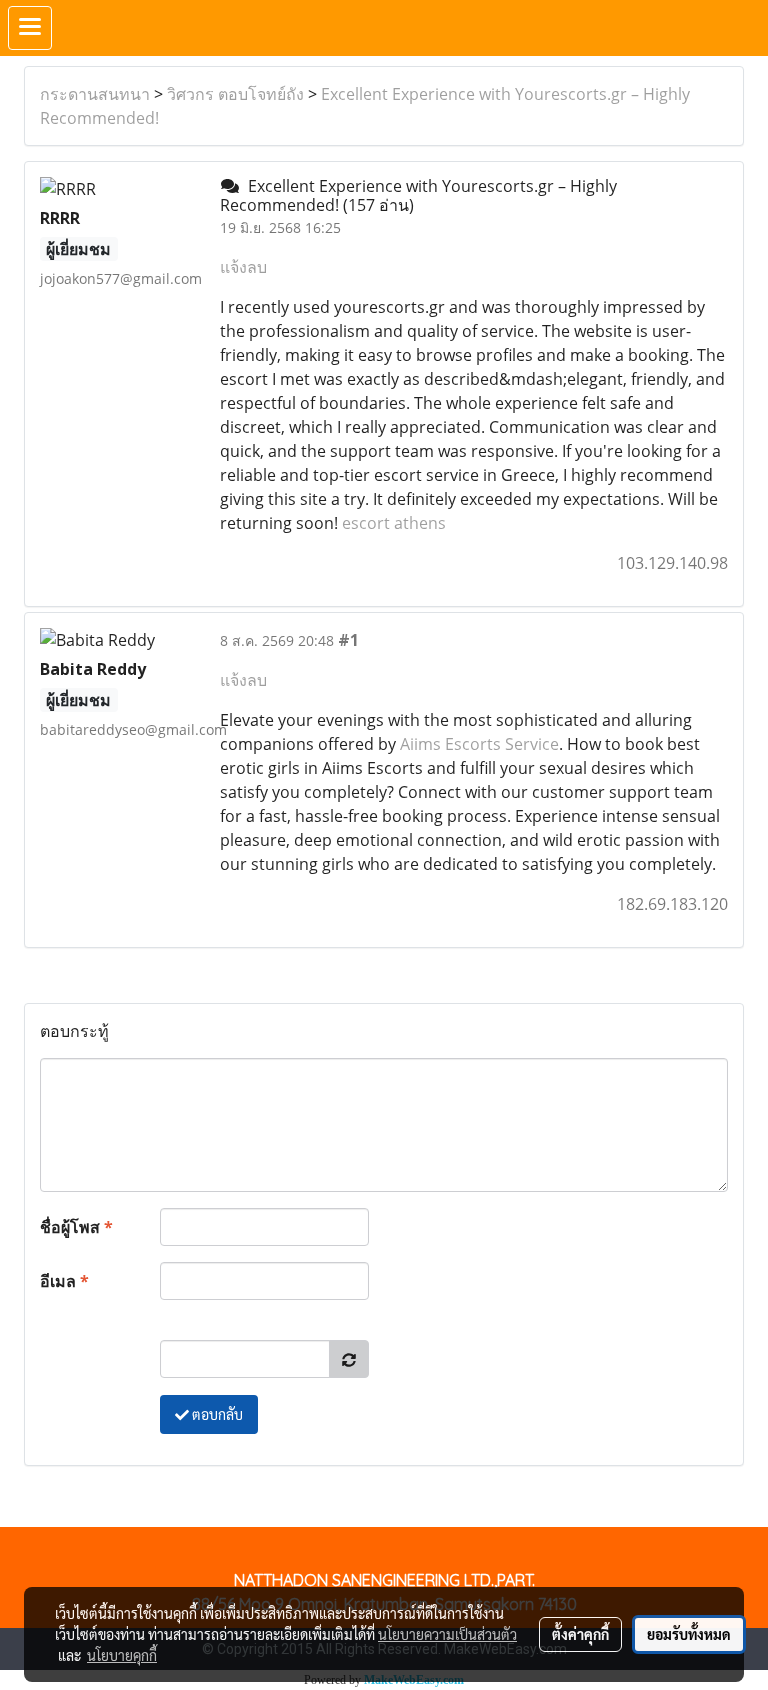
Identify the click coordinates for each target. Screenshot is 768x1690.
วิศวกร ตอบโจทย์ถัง (235, 94)
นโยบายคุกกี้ (122, 1655)
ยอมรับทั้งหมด (689, 1634)
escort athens (394, 523)
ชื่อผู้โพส (76, 1227)
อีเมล (64, 1281)
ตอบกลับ (216, 1414)
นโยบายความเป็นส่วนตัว (447, 1634)
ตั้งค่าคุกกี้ (580, 1634)
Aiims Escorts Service (479, 744)
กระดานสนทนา (95, 94)
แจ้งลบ (243, 267)
